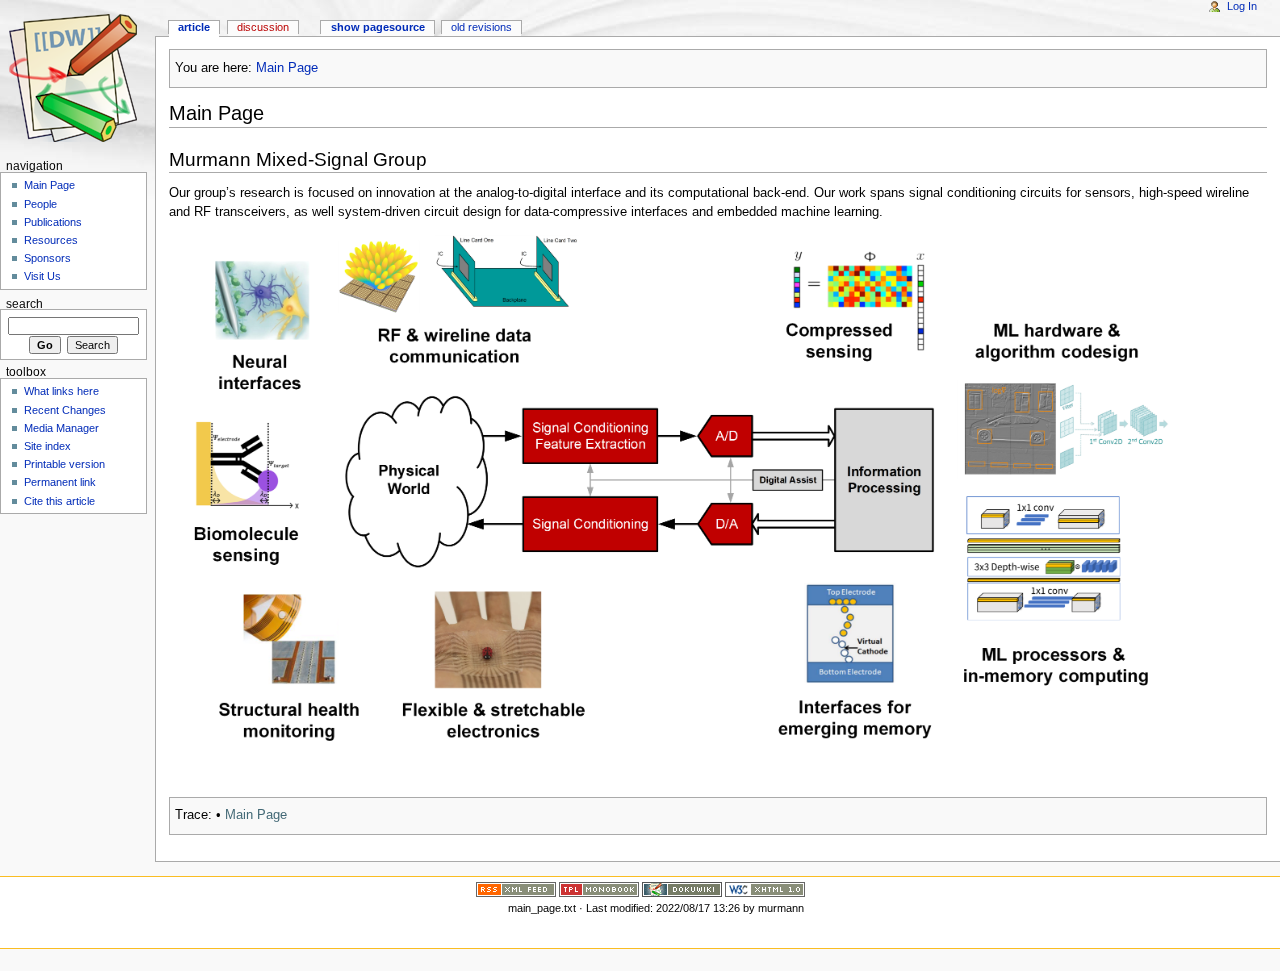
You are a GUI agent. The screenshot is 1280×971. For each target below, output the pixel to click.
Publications (53, 222)
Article (194, 27)
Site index (47, 446)
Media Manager (61, 428)
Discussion (263, 27)
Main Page (287, 68)
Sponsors (47, 258)
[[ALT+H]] (77, 77)
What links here (61, 391)
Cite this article (59, 501)
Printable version (64, 464)
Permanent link (60, 482)
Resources (51, 240)
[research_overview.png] (669, 493)
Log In (1242, 6)
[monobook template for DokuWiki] (599, 888)
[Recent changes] (516, 888)
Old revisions (481, 27)
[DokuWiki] (682, 888)
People (40, 204)
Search (24, 303)
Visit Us (42, 276)
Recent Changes (65, 410)
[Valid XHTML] (765, 888)
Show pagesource (378, 27)
